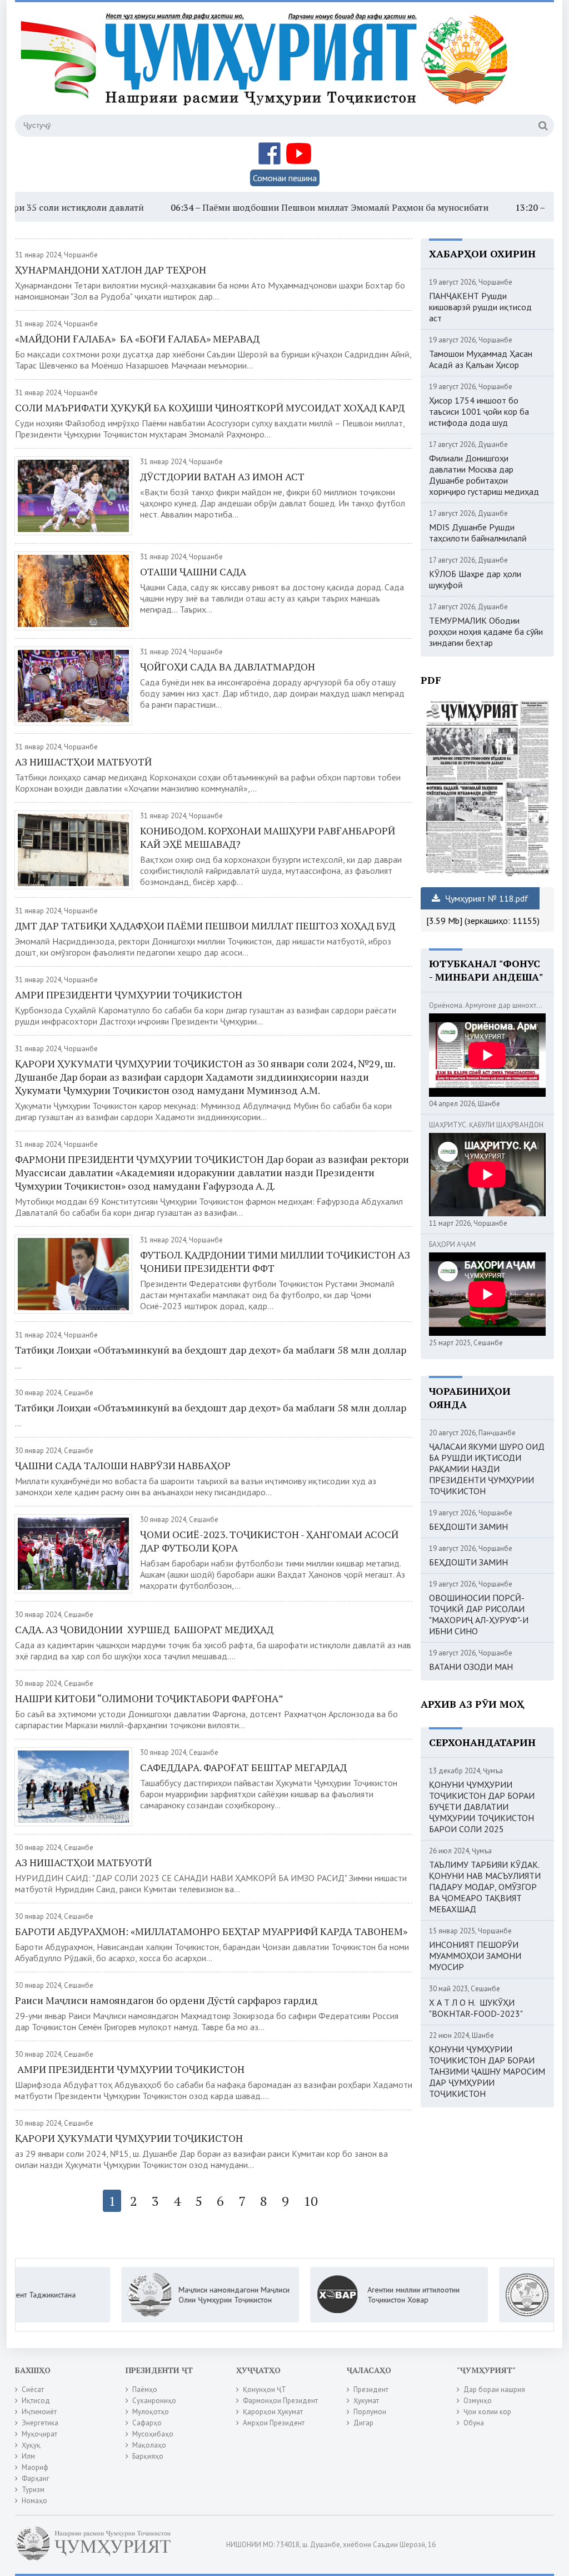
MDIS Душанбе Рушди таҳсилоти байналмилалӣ (478, 533)
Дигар (363, 2423)
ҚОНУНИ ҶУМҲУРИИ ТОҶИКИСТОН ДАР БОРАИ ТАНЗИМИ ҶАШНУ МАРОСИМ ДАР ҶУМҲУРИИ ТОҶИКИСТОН (487, 2071)
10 (311, 2201)
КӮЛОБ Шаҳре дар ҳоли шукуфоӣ (475, 579)
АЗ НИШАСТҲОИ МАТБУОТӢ (83, 762)
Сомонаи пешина (285, 178)
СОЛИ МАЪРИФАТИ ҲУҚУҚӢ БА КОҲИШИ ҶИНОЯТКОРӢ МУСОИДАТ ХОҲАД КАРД (210, 407)
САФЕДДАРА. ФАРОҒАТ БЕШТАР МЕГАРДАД (243, 1767)
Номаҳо (34, 2501)
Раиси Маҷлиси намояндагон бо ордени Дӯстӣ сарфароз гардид (166, 2000)
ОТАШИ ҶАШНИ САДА (193, 571)
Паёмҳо (145, 2389)
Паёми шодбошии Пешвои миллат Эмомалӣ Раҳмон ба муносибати (281, 207)
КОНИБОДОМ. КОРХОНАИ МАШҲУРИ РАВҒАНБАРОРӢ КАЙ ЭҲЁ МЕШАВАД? (268, 837)
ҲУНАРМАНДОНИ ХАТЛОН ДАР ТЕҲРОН (111, 270)
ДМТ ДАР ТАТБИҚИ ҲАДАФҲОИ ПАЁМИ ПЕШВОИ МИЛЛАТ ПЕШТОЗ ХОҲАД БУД (205, 926)
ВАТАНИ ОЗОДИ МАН (471, 1667)
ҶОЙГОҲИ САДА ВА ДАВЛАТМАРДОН (228, 667)
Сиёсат (33, 2389)
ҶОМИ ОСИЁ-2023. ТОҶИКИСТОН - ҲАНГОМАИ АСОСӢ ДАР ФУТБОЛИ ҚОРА (269, 1541)
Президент (371, 2389)
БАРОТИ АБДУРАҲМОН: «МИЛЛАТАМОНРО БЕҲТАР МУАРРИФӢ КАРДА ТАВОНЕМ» (211, 1931)
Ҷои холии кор (487, 2412)
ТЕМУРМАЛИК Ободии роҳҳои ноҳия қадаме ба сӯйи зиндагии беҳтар (486, 631)
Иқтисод (36, 2401)
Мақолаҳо (149, 2445)
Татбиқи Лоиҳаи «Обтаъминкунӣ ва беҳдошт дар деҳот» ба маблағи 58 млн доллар (211, 1350)
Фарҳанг (36, 2478)
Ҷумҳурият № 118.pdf (486, 898)
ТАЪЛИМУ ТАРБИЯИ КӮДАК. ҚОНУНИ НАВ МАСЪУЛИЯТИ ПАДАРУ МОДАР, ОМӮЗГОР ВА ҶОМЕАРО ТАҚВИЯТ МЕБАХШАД (485, 1887)
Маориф (35, 2467)
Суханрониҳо (154, 2401)
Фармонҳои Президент (280, 2401)
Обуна (474, 2423)
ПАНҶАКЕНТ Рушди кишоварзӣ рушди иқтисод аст (480, 307)
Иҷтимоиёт (39, 2412)
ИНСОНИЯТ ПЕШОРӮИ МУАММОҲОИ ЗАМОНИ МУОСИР (475, 1956)
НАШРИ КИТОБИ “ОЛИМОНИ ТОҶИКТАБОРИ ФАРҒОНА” (149, 1698)
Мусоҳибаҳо (153, 2434)
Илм (28, 2456)
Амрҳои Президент (274, 2423)
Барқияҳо (148, 2456)
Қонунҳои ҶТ (264, 2389)
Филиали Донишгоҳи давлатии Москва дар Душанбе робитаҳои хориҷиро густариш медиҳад (484, 475)
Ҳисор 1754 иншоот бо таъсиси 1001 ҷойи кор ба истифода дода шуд (479, 411)
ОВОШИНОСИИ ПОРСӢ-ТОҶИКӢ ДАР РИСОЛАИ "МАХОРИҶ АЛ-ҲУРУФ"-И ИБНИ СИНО (479, 1614)
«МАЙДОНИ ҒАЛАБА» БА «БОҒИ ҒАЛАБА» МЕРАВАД (137, 339)
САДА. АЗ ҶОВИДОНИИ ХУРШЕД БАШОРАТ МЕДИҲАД (144, 1629)
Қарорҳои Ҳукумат (273, 2412)
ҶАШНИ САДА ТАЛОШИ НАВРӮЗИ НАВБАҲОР (123, 1465)
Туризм (33, 2490)
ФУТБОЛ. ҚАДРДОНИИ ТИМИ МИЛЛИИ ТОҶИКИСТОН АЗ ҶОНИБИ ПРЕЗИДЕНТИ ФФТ (275, 1261)
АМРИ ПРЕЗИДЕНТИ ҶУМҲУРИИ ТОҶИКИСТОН (129, 994)
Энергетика (40, 2423)
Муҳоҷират (39, 2434)
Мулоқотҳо (151, 2412)
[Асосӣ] (267, 66)
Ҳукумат (366, 2401)
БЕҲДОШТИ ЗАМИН (468, 1526)
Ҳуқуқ (31, 2445)
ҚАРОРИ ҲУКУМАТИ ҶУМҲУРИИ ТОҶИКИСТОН (129, 2138)
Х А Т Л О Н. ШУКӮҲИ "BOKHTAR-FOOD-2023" (476, 2008)
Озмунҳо (478, 2401)
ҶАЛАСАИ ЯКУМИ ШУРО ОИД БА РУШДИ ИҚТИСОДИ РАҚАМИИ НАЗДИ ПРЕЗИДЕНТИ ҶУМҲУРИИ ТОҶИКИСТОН (487, 1469)
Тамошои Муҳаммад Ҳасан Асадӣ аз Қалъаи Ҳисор (481, 359)
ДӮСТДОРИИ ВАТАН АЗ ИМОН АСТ (222, 476)
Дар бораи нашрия (494, 2389)
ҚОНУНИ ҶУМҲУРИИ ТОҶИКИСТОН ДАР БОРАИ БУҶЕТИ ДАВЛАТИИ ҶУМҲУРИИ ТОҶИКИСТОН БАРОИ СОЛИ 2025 (482, 1807)
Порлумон (370, 2412)
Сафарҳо (147, 2423)
